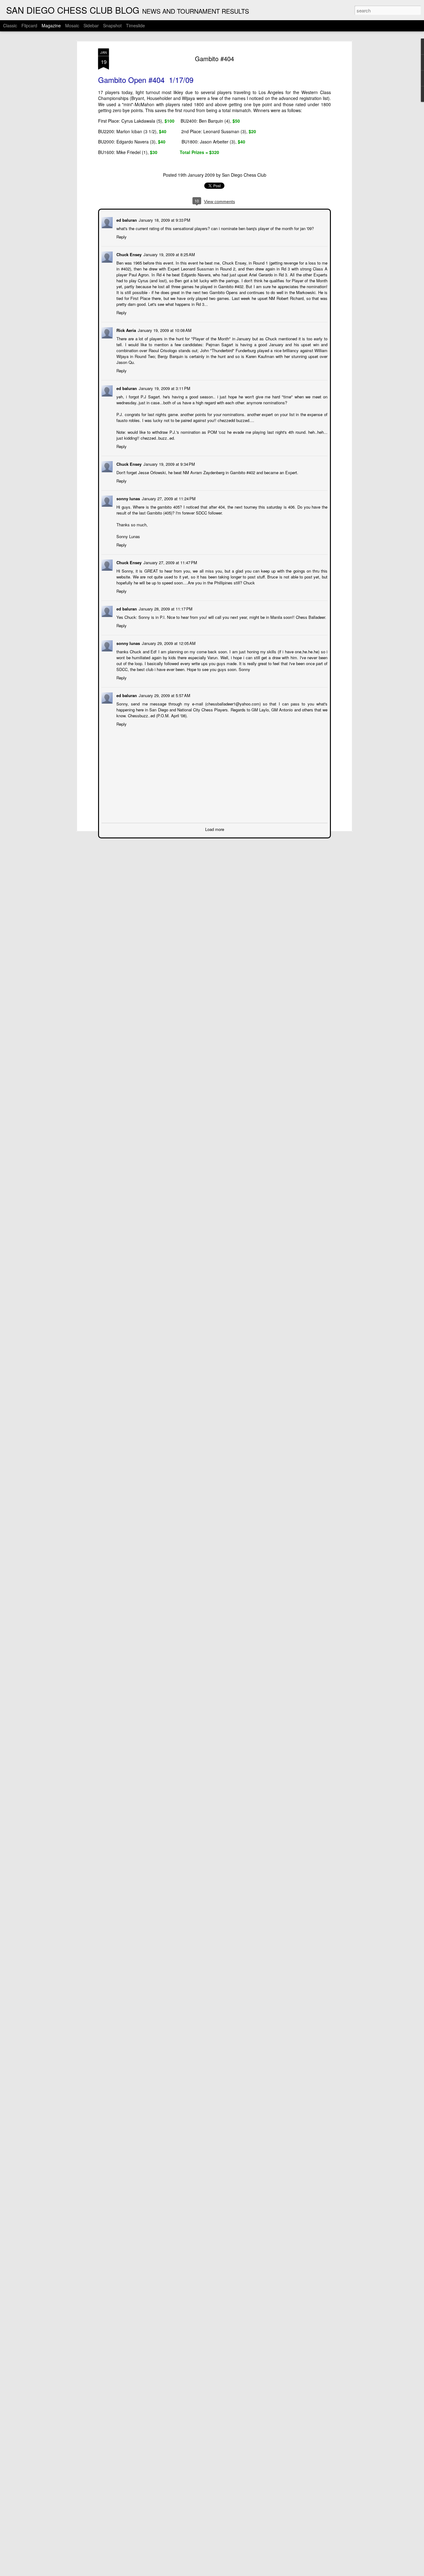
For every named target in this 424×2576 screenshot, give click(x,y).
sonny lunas (128, 498)
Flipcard (29, 25)
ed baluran (126, 219)
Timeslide (135, 25)
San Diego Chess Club (244, 175)
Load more (215, 829)
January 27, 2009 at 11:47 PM (170, 562)
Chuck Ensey (128, 254)
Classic (10, 25)
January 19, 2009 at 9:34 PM (169, 463)
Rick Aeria (126, 330)
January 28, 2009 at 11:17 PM (165, 608)
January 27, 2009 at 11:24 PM (168, 498)
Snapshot (112, 25)
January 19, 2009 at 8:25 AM (169, 254)
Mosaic (72, 25)
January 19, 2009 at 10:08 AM (164, 330)
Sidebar (91, 25)
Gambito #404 (214, 59)
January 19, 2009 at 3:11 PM (164, 388)
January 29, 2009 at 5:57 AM (164, 695)
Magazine (51, 25)
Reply (121, 236)
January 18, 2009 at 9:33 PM (164, 219)
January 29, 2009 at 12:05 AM (168, 643)
